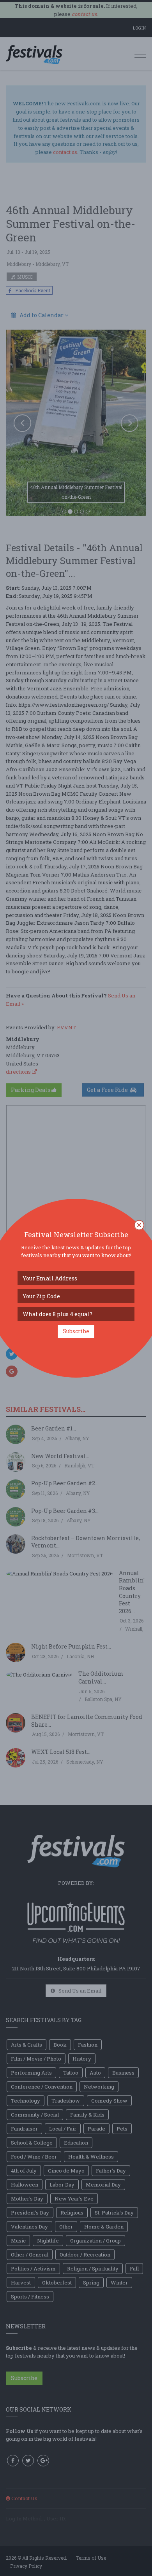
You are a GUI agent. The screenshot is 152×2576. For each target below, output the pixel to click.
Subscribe (76, 1331)
